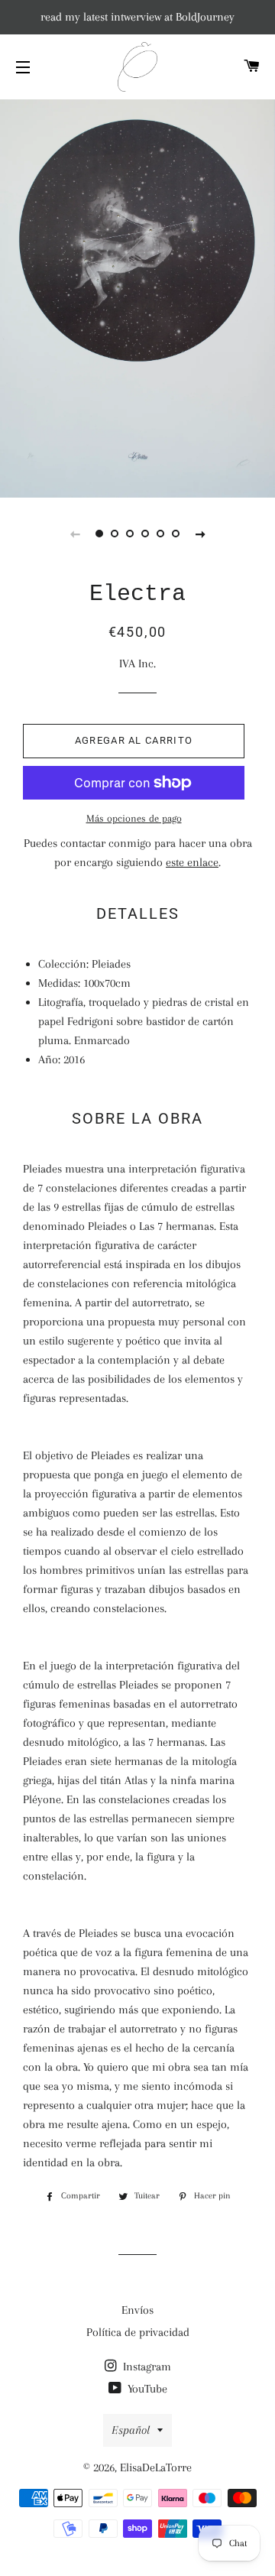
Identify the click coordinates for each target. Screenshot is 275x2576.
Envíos (137, 2310)
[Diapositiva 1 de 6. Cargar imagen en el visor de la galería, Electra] (99, 534)
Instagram (146, 2367)
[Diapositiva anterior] (75, 534)
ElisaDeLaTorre (156, 2467)
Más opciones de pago (134, 818)
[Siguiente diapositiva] (200, 534)
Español (131, 2430)
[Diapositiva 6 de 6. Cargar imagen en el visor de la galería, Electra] (176, 534)
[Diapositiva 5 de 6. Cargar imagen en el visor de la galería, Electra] (160, 534)
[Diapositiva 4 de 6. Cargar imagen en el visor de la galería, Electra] (145, 534)
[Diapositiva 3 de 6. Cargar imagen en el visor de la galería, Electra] (130, 534)
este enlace (192, 862)
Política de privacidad (138, 2332)
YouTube (146, 2389)
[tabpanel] (137, 297)
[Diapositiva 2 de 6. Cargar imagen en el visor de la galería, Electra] (115, 534)
